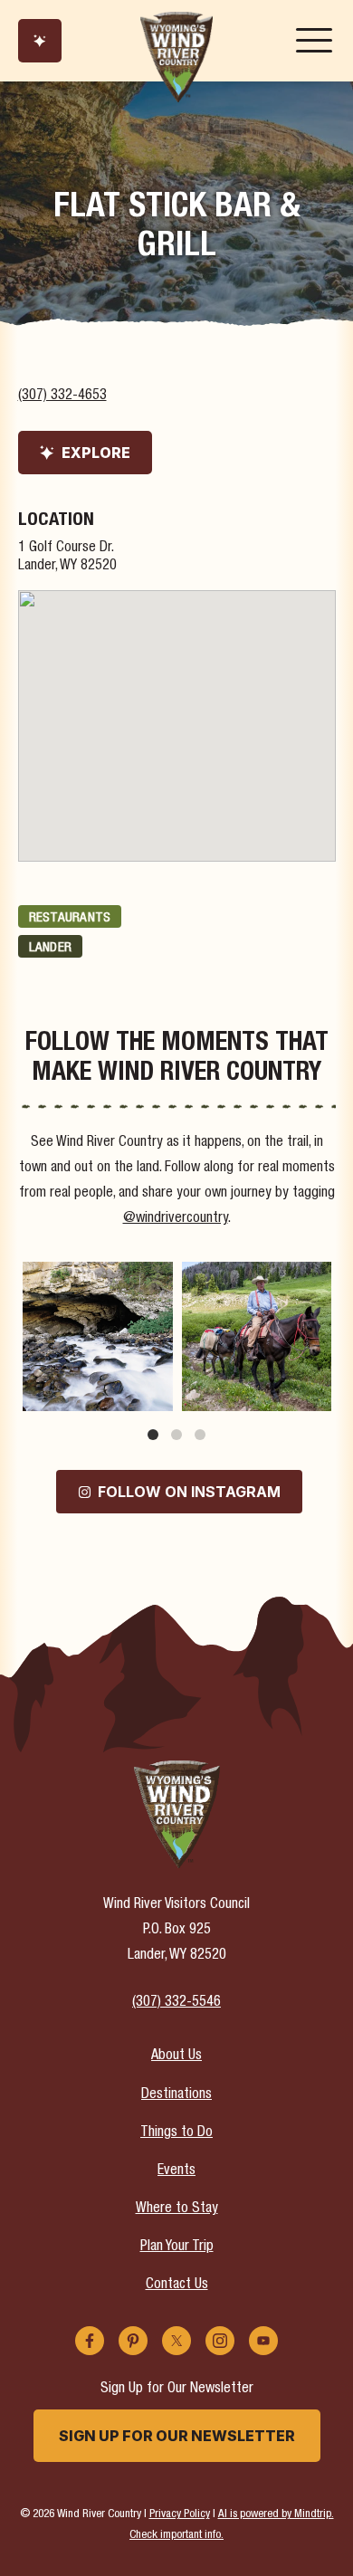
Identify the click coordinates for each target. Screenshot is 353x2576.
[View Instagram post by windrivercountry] (157, 1394)
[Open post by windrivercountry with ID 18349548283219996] (98, 1337)
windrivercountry (96, 1277)
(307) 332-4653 (62, 396)
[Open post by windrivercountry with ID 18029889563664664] (257, 1337)
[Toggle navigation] (314, 41)
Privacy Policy (180, 2515)
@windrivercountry (176, 1219)
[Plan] (40, 41)
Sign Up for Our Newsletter (177, 2436)
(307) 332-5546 (176, 2003)
